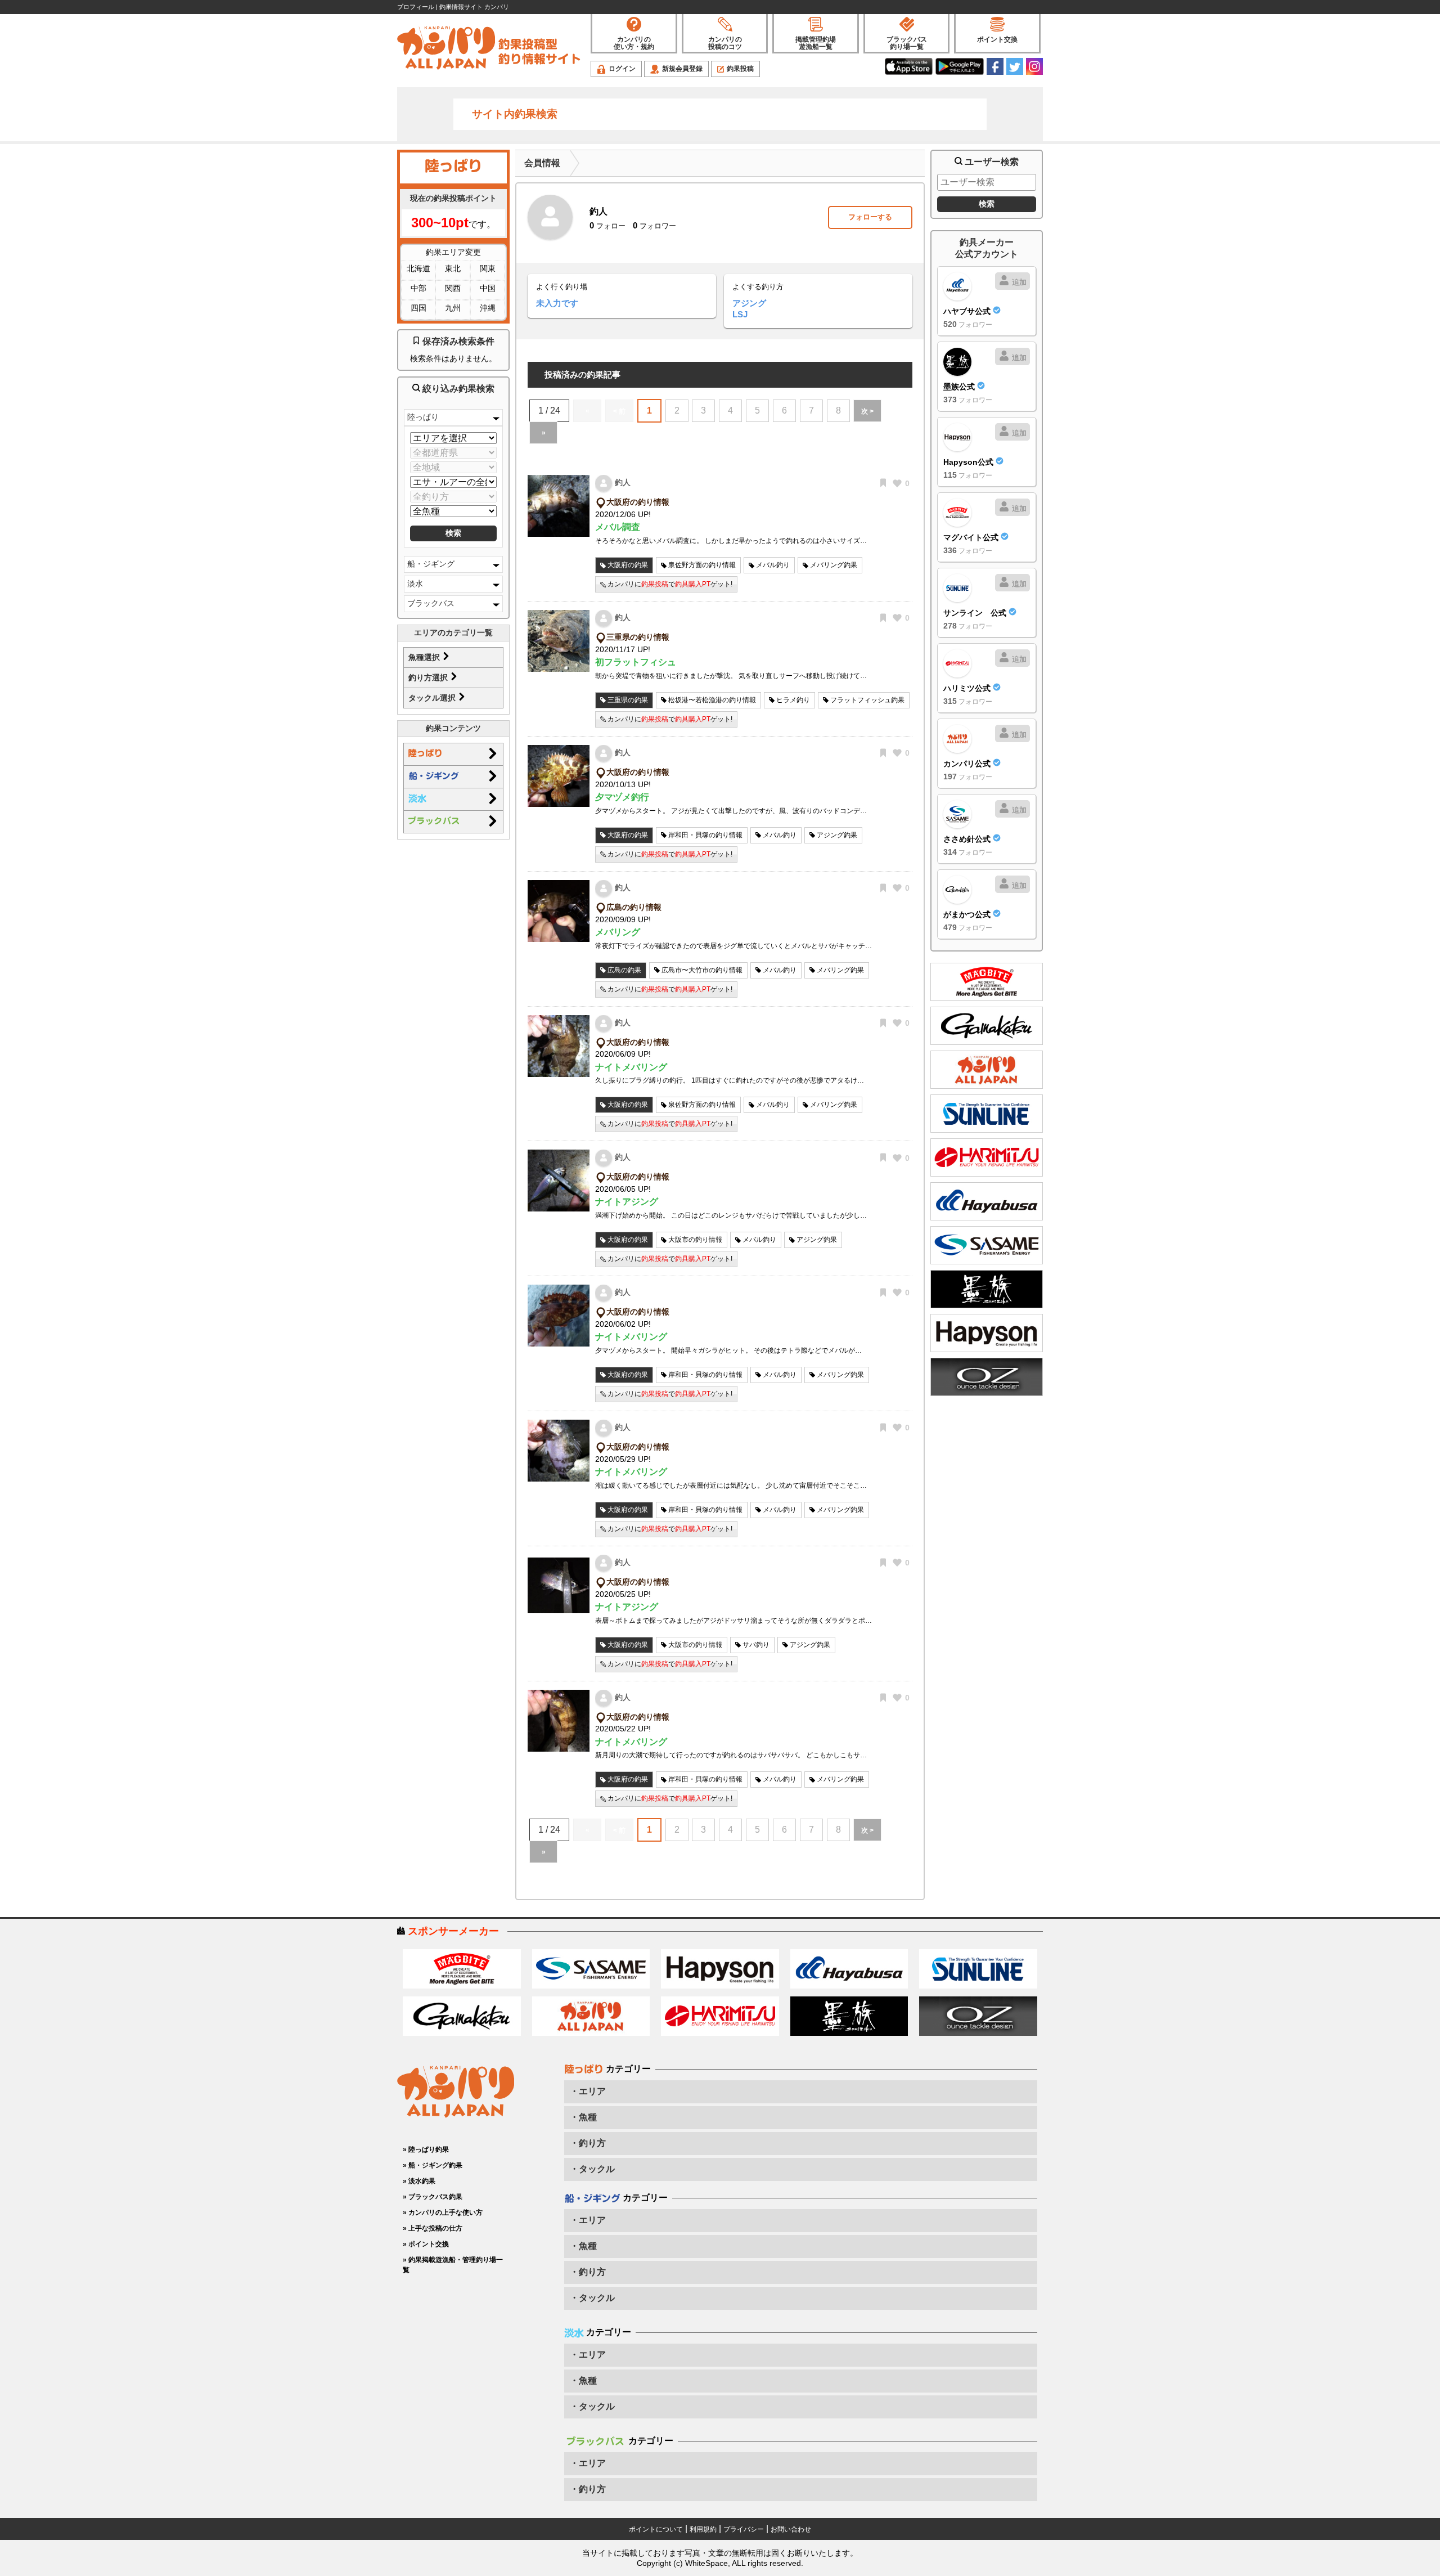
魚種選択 (425, 657)
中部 (418, 288)
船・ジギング (431, 564)
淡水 (415, 584)
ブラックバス (431, 603)
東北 (453, 268)
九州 (453, 308)
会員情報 (542, 163)
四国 (418, 308)
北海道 (418, 268)
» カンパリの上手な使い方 (443, 2213)
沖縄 (488, 308)
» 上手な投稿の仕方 (433, 2228)
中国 (488, 288)
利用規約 (703, 2529)
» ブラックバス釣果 (433, 2197)
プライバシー (744, 2529)
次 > (867, 411)
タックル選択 (433, 698)
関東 (488, 268)
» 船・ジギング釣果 (433, 2165)
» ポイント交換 (426, 2244)
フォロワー (654, 226)
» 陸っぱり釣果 (426, 2149)
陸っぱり (423, 417)
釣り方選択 (429, 677)
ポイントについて (656, 2529)
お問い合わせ (791, 2529)
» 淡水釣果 (419, 2181)
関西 (453, 288)
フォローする (870, 217)
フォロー (607, 226)
